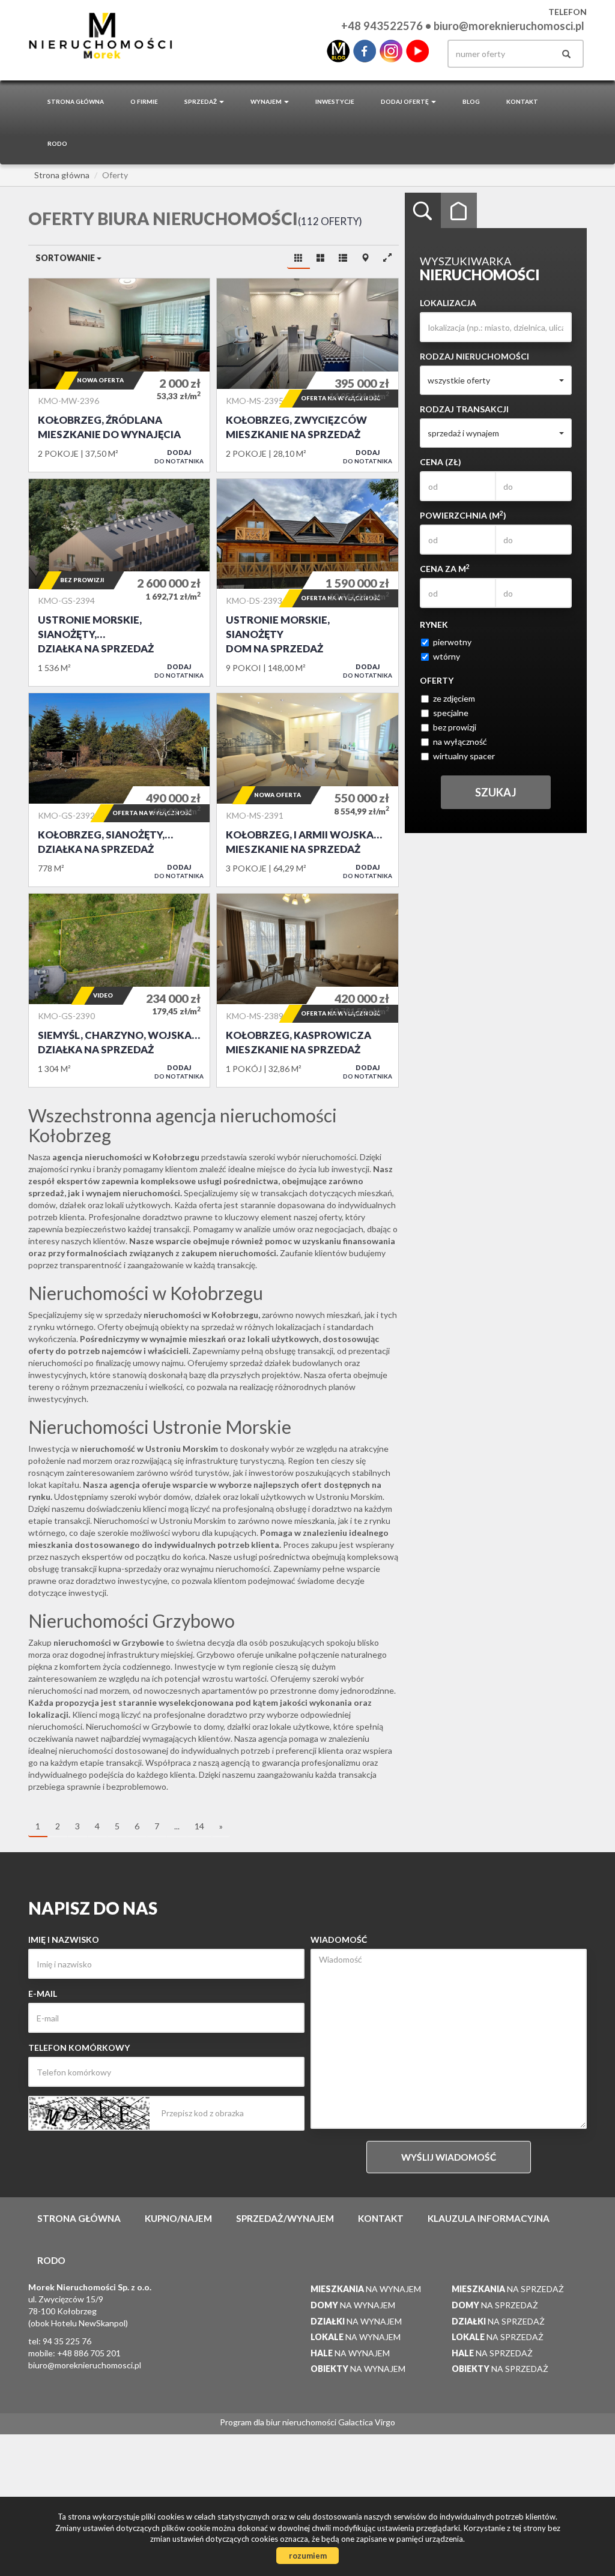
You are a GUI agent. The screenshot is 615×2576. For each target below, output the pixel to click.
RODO (57, 143)
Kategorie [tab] (459, 211)
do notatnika (179, 456)
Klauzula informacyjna (489, 2218)
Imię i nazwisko (64, 1940)
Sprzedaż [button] (201, 101)
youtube (417, 51)
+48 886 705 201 (89, 2353)
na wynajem (366, 2289)
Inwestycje (335, 101)
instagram (391, 51)
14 (199, 1826)
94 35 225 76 (67, 2341)
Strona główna (76, 101)
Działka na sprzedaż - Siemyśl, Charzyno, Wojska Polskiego (119, 990)
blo (338, 51)
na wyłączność (460, 742)
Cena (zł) (441, 462)
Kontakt (522, 101)
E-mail (43, 1994)
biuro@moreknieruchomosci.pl (509, 26)
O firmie (144, 101)
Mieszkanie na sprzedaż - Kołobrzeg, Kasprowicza (307, 990)
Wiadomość (339, 1940)
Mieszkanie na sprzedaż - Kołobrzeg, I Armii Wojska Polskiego (307, 790)
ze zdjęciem (454, 698)
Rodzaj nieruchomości (474, 356)
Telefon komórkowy (79, 2048)
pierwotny (452, 642)
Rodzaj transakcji (464, 409)
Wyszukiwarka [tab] (423, 211)
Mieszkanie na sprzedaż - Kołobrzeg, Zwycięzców (307, 375)
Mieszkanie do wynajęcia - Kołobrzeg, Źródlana (119, 375)
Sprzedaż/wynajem (285, 2218)
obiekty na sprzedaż (197, 1327)
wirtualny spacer (464, 756)
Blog (471, 101)
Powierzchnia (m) (463, 515)
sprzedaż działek (260, 1363)
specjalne (451, 713)
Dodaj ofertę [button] (405, 101)
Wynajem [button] (267, 101)
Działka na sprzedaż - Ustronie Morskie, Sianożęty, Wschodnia (119, 583)
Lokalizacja (448, 303)
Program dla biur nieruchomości (279, 2422)
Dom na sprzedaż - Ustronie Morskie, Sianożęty (307, 583)
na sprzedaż (508, 2289)
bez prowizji (455, 727)
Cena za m (445, 568)
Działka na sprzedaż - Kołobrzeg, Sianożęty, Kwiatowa (119, 790)
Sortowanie (66, 258)
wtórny (447, 656)
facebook (365, 51)
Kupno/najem (178, 2218)
